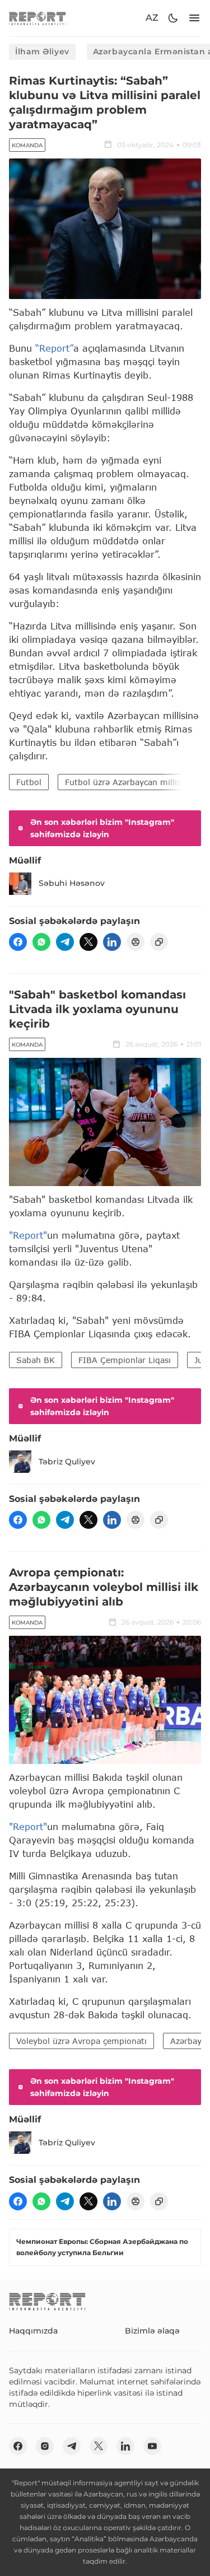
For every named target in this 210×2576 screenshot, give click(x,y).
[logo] (38, 18)
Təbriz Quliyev (67, 1462)
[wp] (41, 942)
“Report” (54, 348)
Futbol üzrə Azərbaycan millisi (124, 782)
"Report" (28, 1235)
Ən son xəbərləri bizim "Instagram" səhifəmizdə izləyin (102, 828)
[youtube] (152, 2446)
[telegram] (65, 942)
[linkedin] (112, 942)
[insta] (45, 2446)
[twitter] (88, 942)
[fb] (18, 942)
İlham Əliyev (42, 52)
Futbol (29, 782)
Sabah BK (36, 1360)
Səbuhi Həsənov (72, 883)
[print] (136, 942)
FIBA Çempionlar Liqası (125, 1360)
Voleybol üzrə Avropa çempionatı (81, 2041)
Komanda (27, 145)
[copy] (159, 942)
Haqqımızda (33, 2331)
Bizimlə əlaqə (152, 2331)
